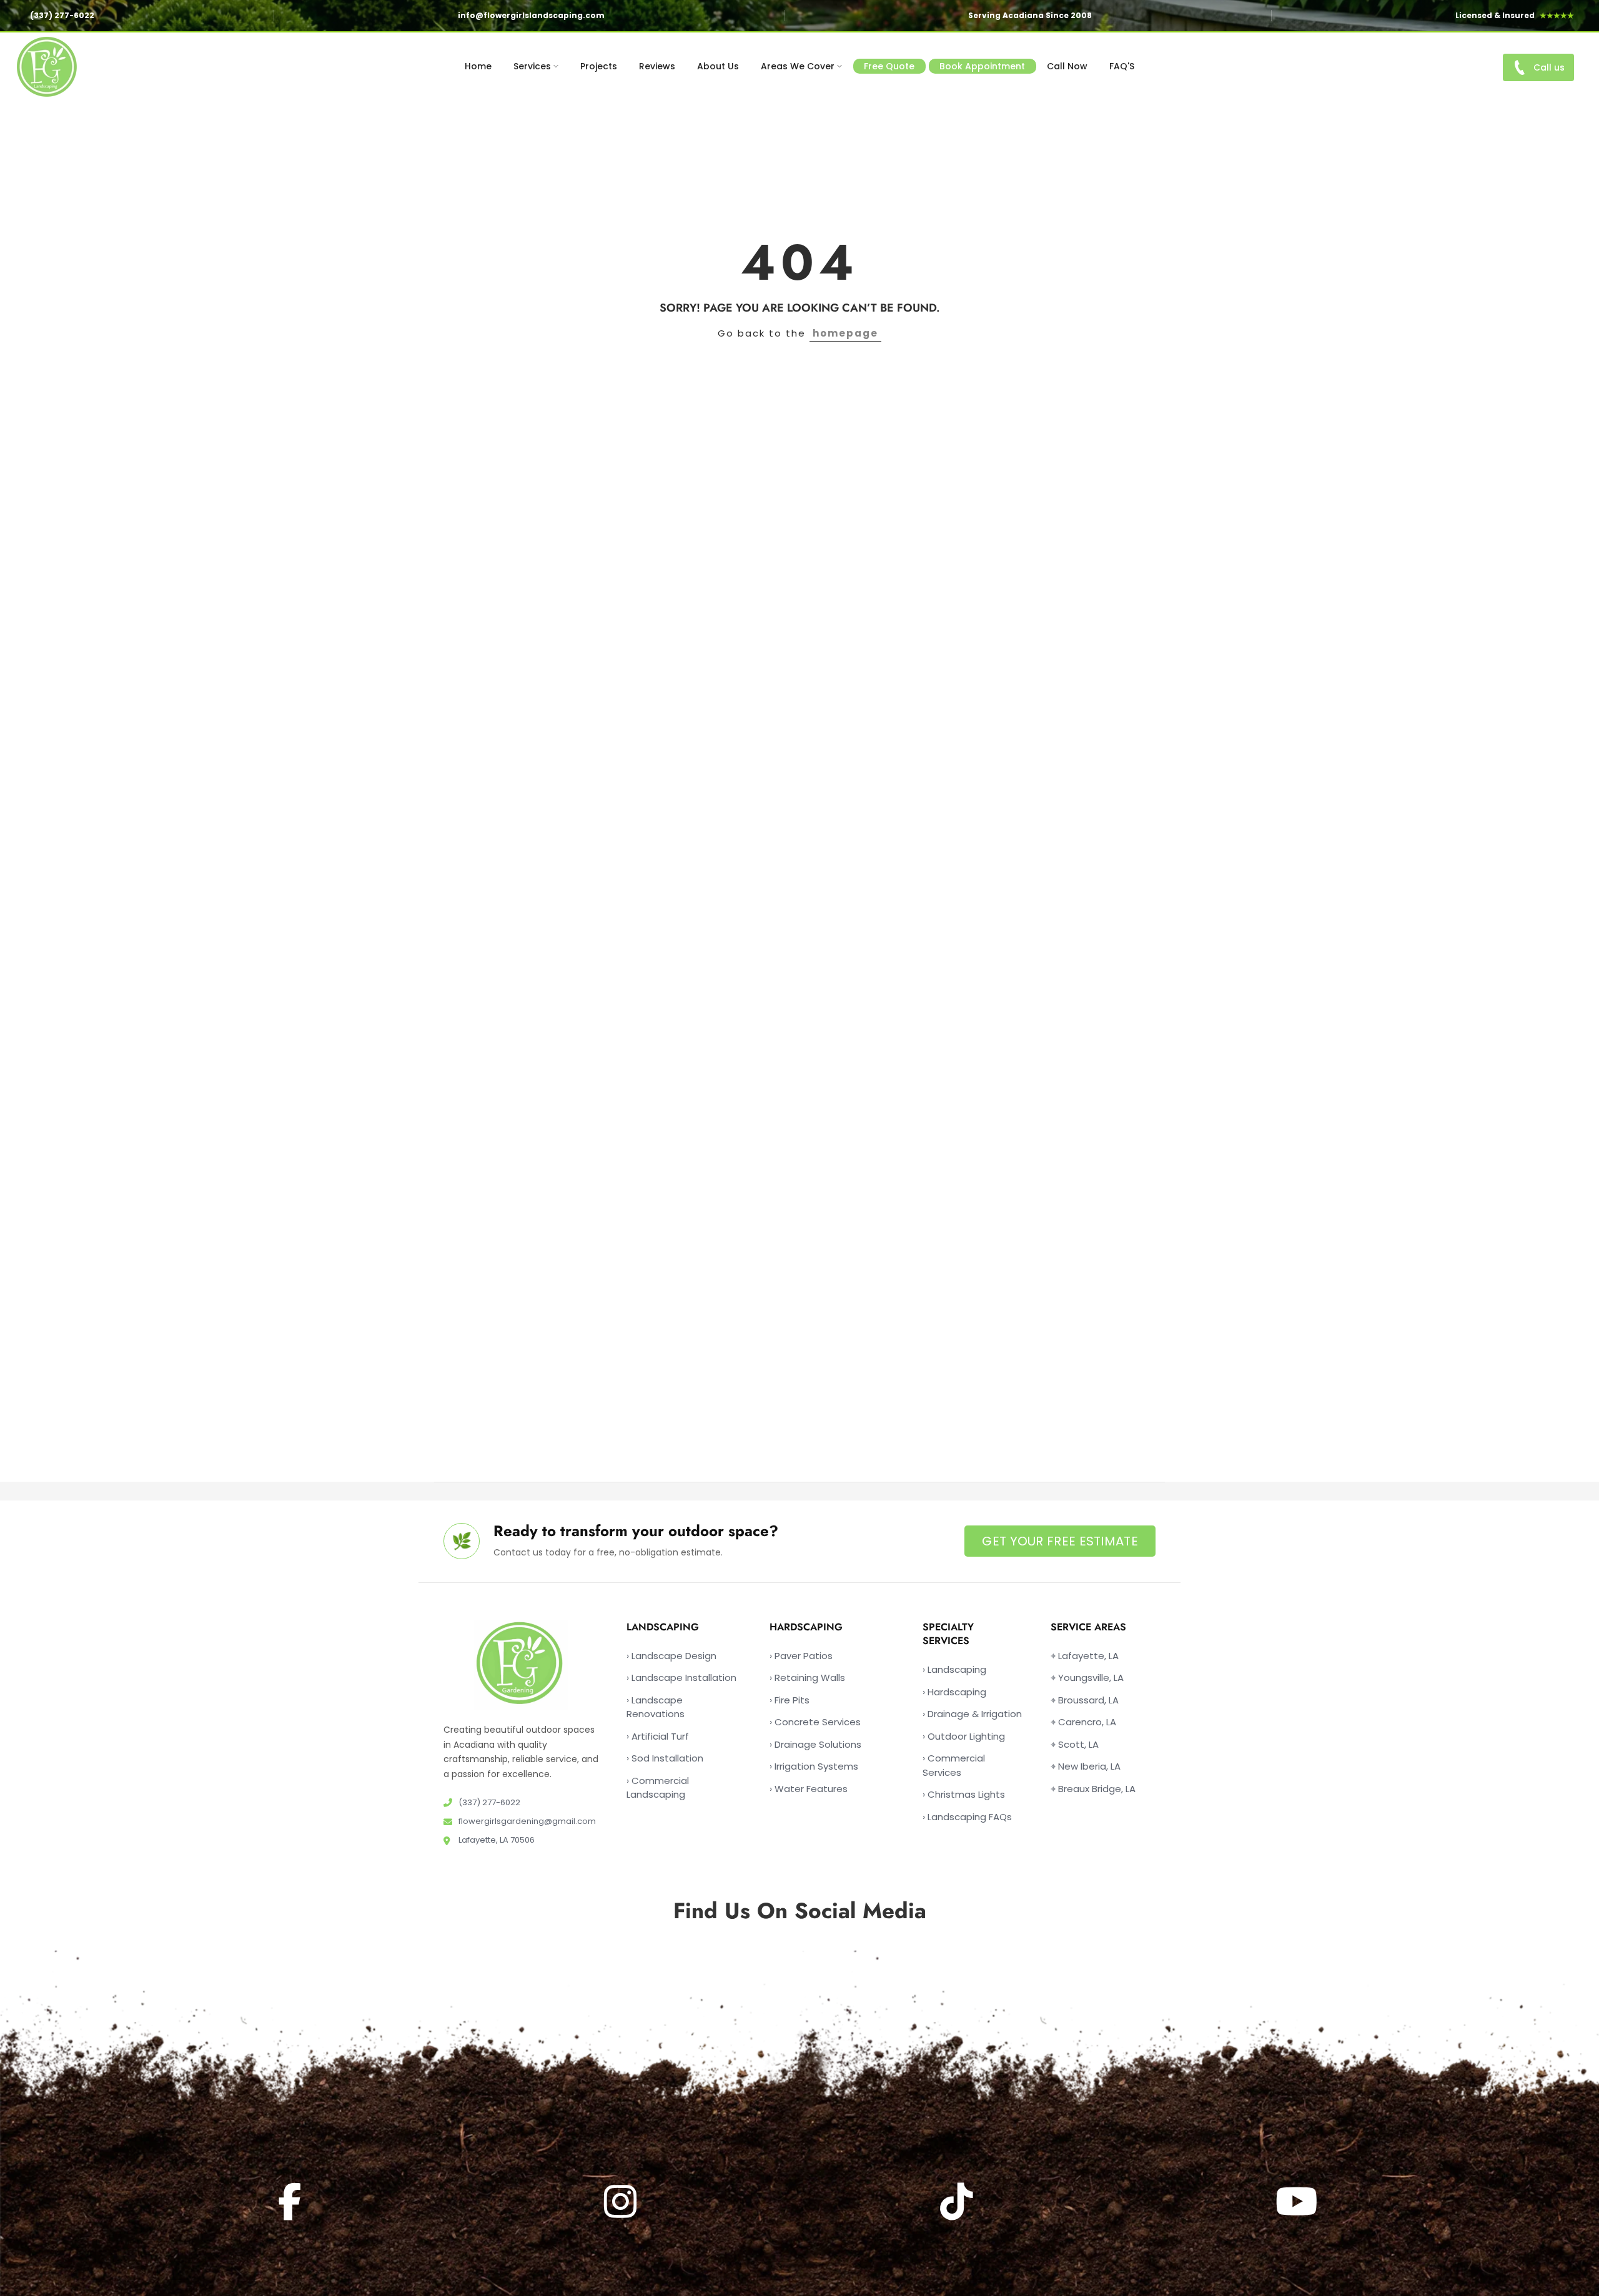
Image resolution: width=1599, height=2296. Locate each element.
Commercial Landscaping (658, 1787)
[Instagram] (622, 2201)
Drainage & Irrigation (972, 1714)
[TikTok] (958, 2201)
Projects (599, 66)
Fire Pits (790, 1699)
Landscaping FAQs (967, 1816)
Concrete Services (815, 1722)
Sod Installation (665, 1758)
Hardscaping (954, 1691)
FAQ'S (1122, 66)
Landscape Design (671, 1655)
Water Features (809, 1788)
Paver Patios (801, 1655)
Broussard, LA (1085, 1699)
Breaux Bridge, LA (1093, 1788)
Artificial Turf (658, 1736)
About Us (718, 66)
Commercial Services (954, 1765)
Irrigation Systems (814, 1766)
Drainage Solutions (815, 1744)
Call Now (1067, 66)
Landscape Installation (681, 1678)
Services (532, 66)
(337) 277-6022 (62, 15)
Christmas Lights (964, 1794)
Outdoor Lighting (964, 1736)
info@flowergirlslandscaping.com (531, 15)
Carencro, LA (1083, 1722)
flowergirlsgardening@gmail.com (526, 1821)
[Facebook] (291, 2201)
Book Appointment (982, 66)
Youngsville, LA (1087, 1678)
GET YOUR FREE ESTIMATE (1060, 1541)
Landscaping (954, 1669)
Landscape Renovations (656, 1707)
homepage (845, 333)
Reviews (657, 66)
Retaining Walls (807, 1678)
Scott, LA (1075, 1744)
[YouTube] (1298, 2201)
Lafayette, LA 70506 (496, 1840)
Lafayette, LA (1085, 1655)
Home (478, 66)
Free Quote (889, 66)
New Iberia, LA (1086, 1766)
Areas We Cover (798, 66)
